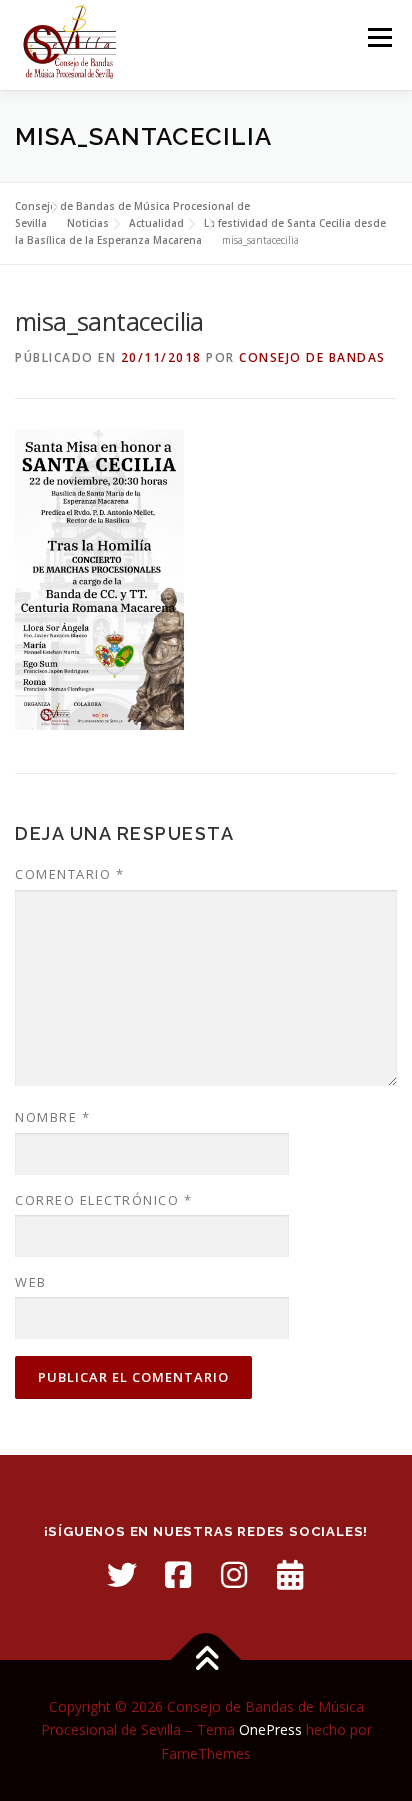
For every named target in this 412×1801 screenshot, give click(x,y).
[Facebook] (178, 1575)
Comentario (69, 874)
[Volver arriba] (206, 1659)
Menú (378, 37)
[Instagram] (234, 1575)
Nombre (52, 1117)
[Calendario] (290, 1575)
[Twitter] (122, 1575)
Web (31, 1282)
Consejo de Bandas (312, 357)
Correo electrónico (103, 1200)
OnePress (270, 1729)
